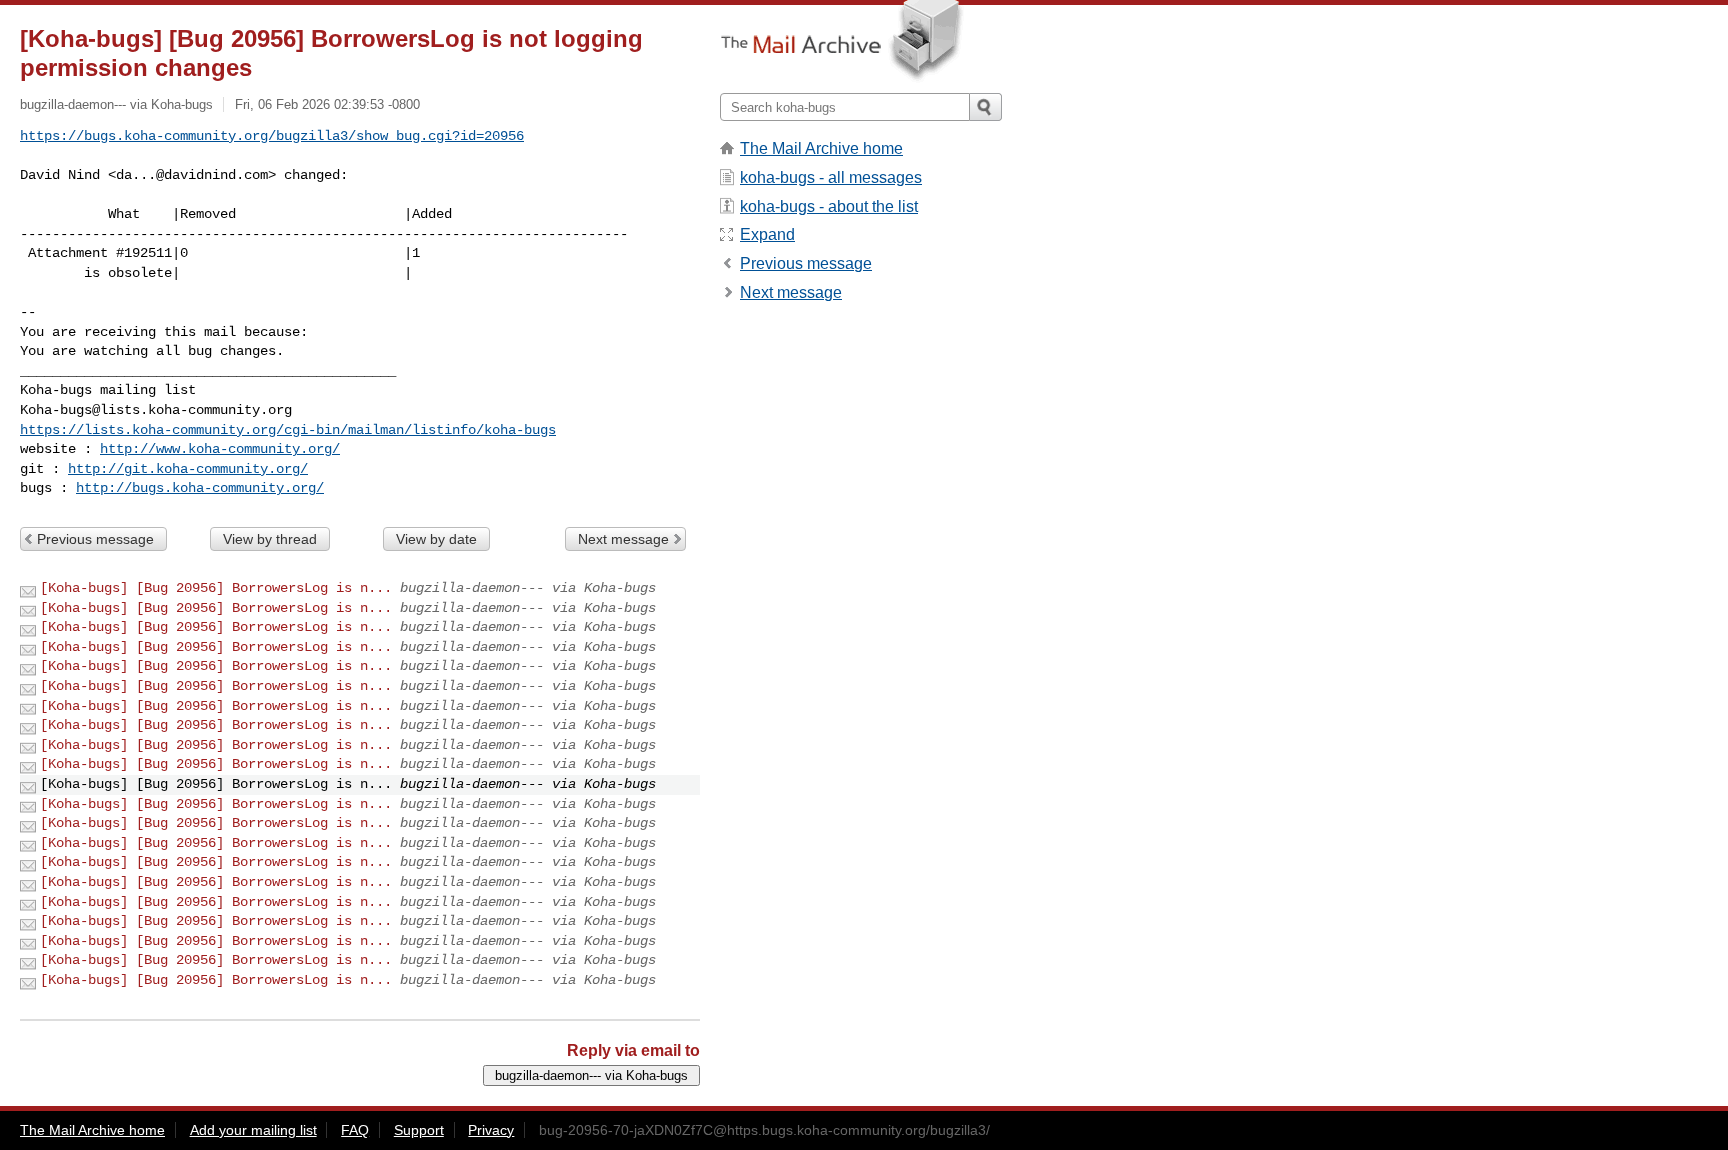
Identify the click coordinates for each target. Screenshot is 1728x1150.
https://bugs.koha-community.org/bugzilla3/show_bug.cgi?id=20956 (272, 136)
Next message (623, 539)
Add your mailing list (253, 1130)
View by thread (270, 539)
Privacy (491, 1130)
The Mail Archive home (821, 148)
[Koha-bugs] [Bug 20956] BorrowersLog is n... (216, 588)
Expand (767, 234)
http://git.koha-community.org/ (188, 469)
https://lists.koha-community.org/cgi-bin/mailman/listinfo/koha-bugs (288, 430)
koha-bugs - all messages (831, 177)
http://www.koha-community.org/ (220, 449)
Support (419, 1130)
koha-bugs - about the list (829, 206)
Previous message (95, 539)
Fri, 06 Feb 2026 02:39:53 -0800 (327, 104)
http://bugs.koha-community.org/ (200, 488)
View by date (436, 539)
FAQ (355, 1130)
